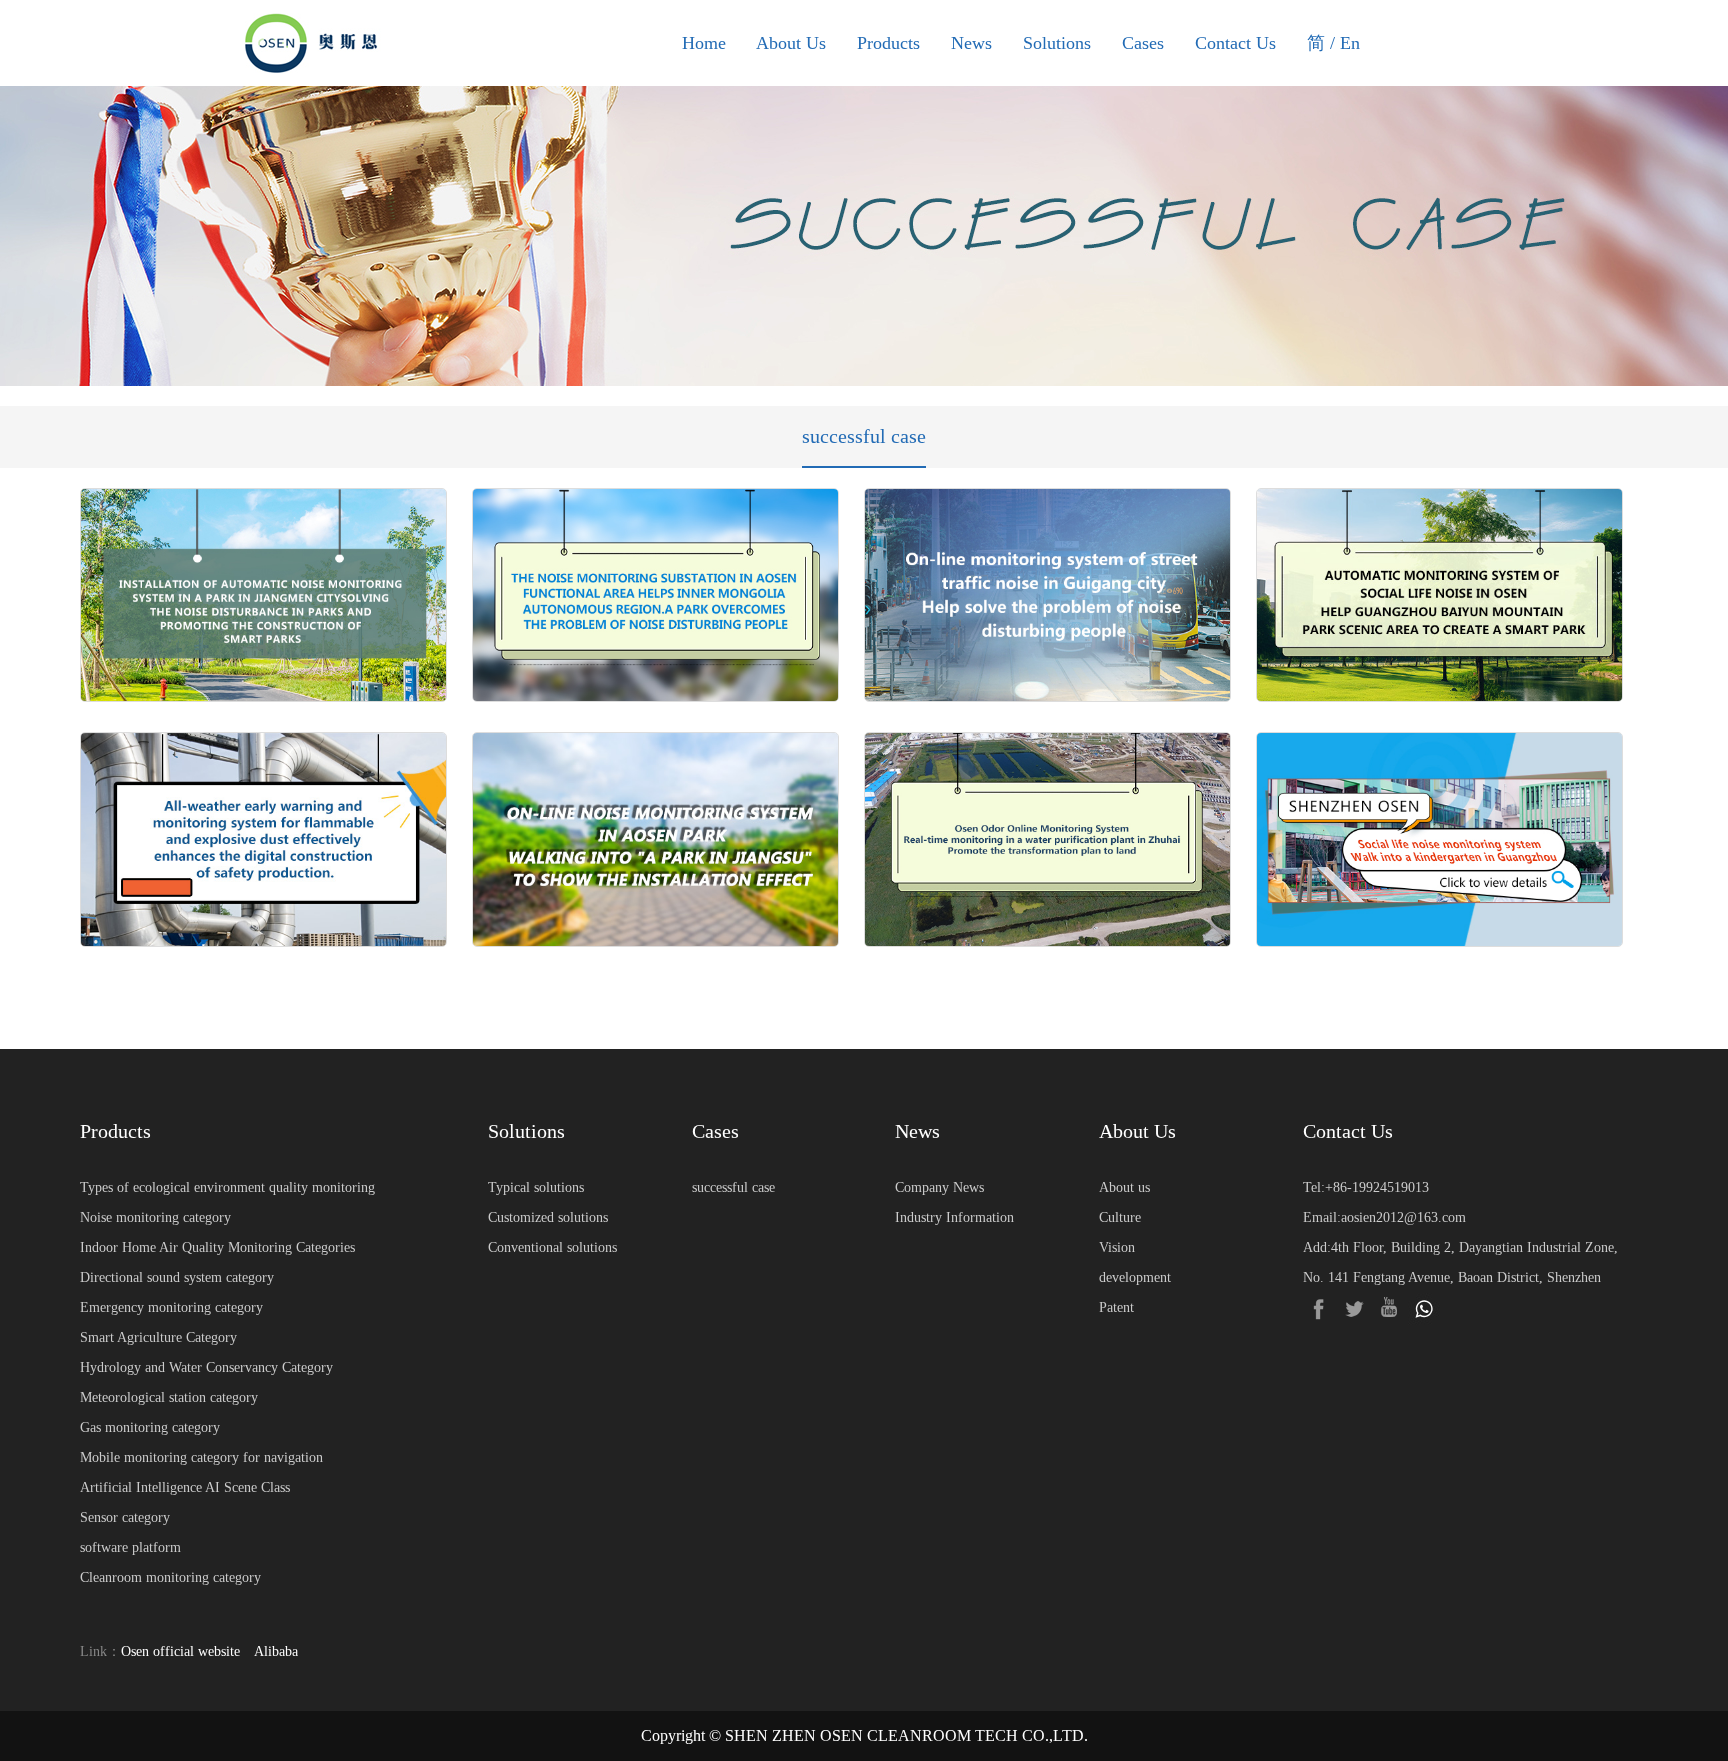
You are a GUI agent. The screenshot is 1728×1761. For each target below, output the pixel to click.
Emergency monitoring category (171, 1307)
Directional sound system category (177, 1277)
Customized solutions (548, 1217)
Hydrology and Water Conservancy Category (206, 1367)
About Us (791, 43)
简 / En (1333, 43)
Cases (1143, 43)
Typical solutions (536, 1187)
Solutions (1057, 43)
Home (704, 43)
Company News (939, 1187)
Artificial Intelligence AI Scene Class (185, 1487)
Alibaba (276, 1651)
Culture (1120, 1217)
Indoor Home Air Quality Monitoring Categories (217, 1247)
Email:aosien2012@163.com (1384, 1217)
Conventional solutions (552, 1247)
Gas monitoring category (150, 1427)
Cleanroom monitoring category (170, 1577)
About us (1124, 1187)
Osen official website (180, 1651)
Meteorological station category (169, 1397)
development (1135, 1277)
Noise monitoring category (155, 1217)
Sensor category (125, 1517)
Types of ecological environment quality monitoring (227, 1187)
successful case (864, 436)
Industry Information (954, 1217)
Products (888, 43)
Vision (1117, 1247)
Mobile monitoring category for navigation (201, 1457)
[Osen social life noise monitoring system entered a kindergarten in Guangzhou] (1439, 839)
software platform (130, 1547)
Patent (1116, 1307)
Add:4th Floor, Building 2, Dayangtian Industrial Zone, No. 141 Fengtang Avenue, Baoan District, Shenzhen (1460, 1262)
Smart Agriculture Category (158, 1337)
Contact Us (1235, 43)
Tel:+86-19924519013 (1366, 1187)
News (971, 43)
